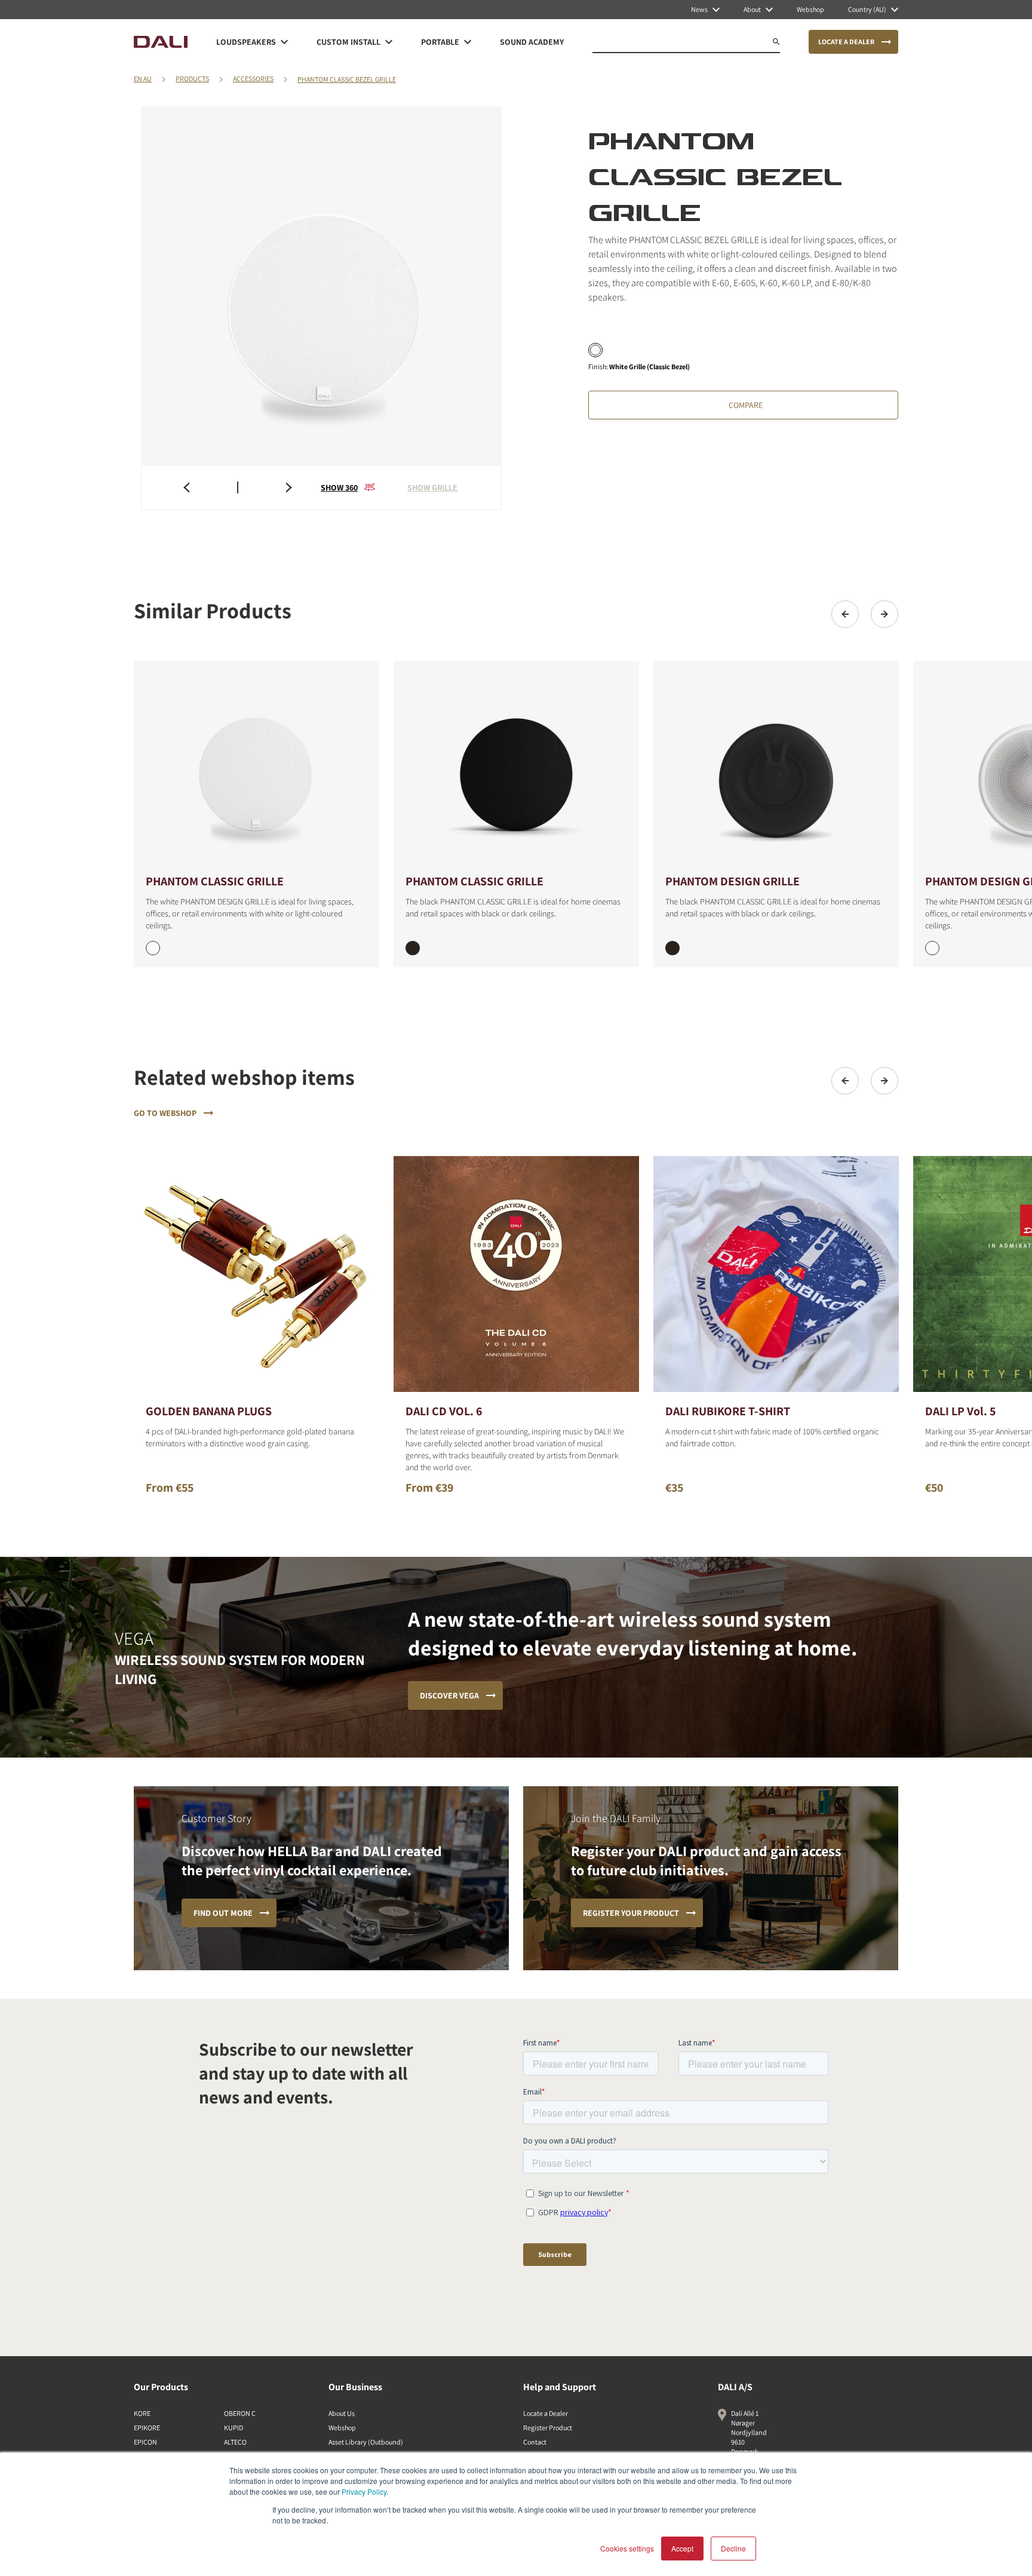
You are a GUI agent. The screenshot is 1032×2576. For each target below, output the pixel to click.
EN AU (143, 79)
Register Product (548, 2428)
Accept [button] (682, 2548)
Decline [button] (733, 2548)
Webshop (342, 2428)
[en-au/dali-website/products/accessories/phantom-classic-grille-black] (516, 766)
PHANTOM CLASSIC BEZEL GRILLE (347, 79)
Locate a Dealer (546, 2413)
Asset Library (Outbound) (366, 2442)
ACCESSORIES (253, 79)
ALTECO (235, 2442)
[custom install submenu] (389, 42)
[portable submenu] (468, 42)
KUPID (234, 2428)
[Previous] (845, 614)
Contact (535, 2442)
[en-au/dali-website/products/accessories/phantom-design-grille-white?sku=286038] (932, 948)
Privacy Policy (364, 2491)
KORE (142, 2413)
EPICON (145, 2442)
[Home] (161, 42)
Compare (746, 405)
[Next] (884, 614)
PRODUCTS (192, 79)
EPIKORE (147, 2428)
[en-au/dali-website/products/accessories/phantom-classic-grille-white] (257, 766)
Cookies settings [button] (627, 2548)
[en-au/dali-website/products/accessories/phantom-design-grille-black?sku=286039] (672, 948)
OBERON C (240, 2413)
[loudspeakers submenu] (284, 42)
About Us (342, 2413)
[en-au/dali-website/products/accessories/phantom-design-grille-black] (776, 766)
